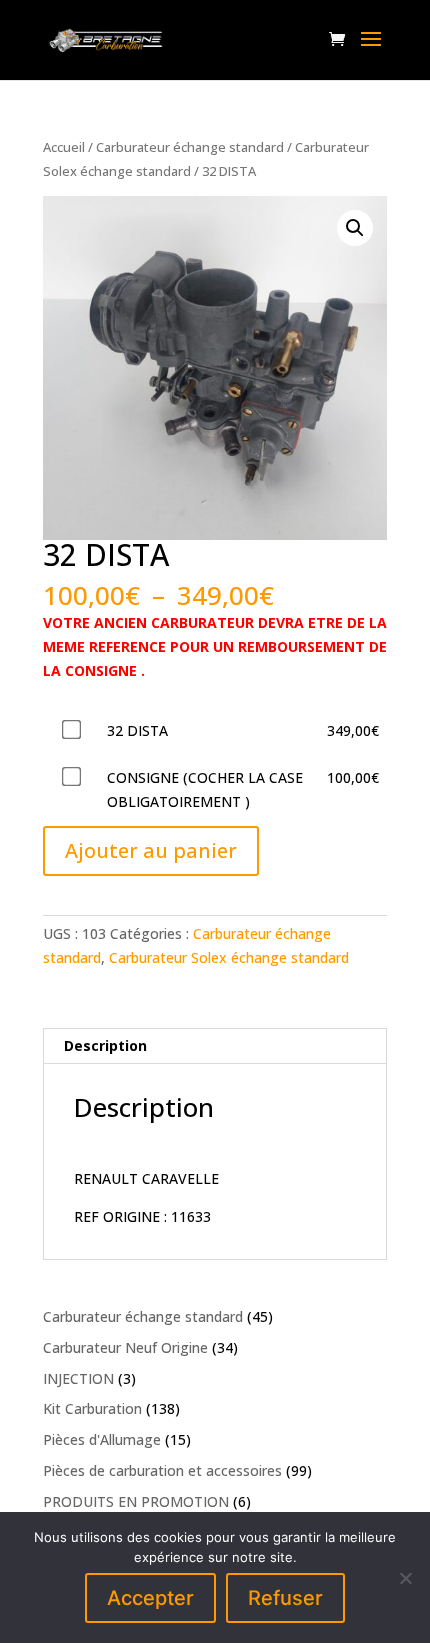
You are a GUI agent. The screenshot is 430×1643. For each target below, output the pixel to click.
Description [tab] (105, 1045)
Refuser (285, 1598)
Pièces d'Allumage (102, 1439)
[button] (355, 228)
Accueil (64, 147)
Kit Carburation (92, 1408)
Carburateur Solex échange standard (229, 957)
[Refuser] (405, 1578)
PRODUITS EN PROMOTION (136, 1501)
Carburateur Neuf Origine (125, 1347)
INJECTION (78, 1378)
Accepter (150, 1598)
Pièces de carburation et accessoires (162, 1470)
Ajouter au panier (151, 850)
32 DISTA (137, 730)
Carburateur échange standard (190, 147)
